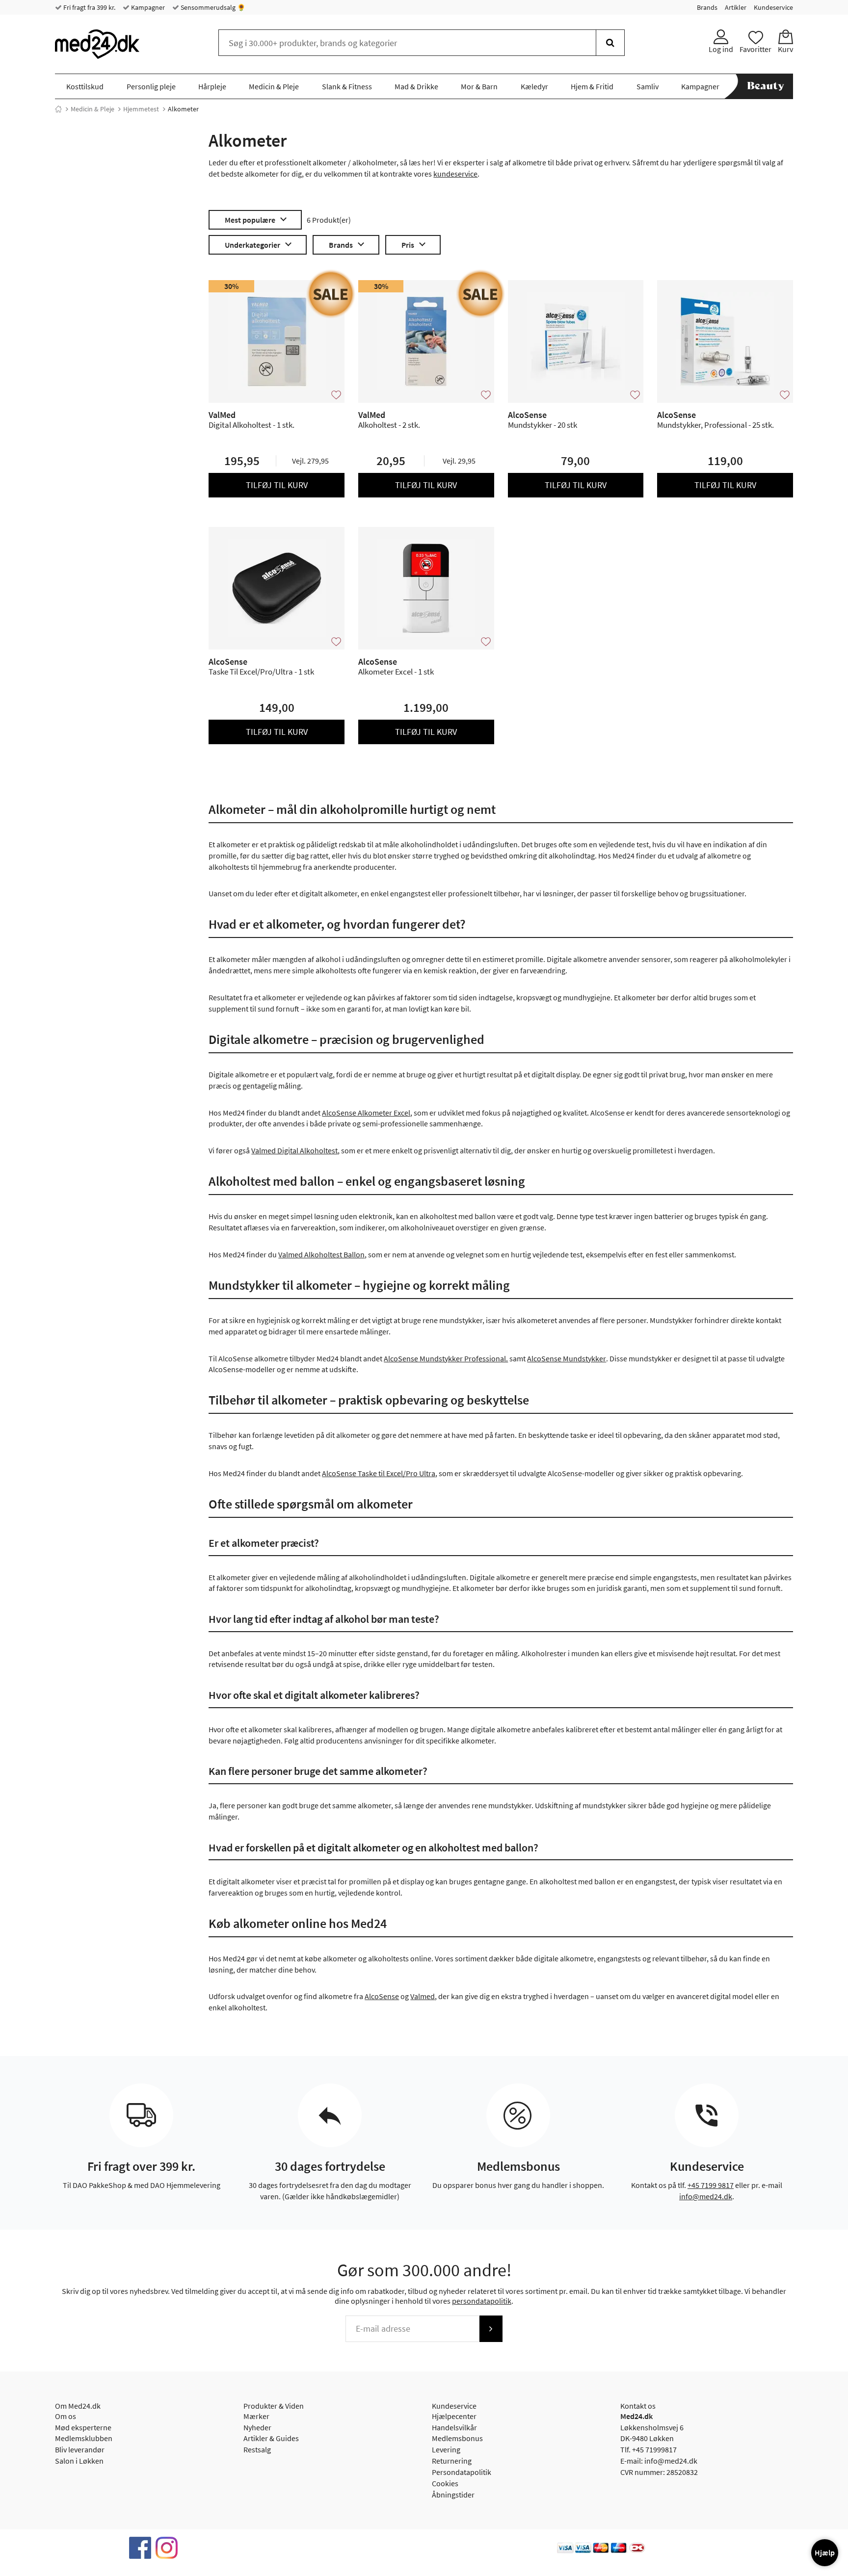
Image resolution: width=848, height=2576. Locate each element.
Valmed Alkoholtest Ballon (321, 1254)
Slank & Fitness (347, 86)
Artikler (736, 7)
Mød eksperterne (83, 2427)
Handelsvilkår (454, 2427)
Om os (66, 2416)
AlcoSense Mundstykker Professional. (446, 1358)
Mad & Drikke (416, 86)
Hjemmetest (141, 109)
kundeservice (455, 174)
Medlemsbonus (457, 2438)
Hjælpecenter (454, 2416)
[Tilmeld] (491, 2329)
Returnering (452, 2461)
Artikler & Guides (271, 2438)
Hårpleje (212, 86)
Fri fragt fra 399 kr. (89, 7)
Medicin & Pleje (274, 86)
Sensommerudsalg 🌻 (212, 7)
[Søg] (610, 43)
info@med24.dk (706, 2196)
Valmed (423, 1996)
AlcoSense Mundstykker (567, 1358)
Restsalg (257, 2449)
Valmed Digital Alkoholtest (294, 1150)
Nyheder (257, 2427)
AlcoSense (382, 1996)
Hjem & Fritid (592, 86)
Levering (446, 2449)
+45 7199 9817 (711, 2185)
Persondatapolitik (462, 2472)
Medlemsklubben (84, 2438)
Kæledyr (534, 86)
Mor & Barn (479, 86)
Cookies (445, 2483)
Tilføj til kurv (277, 485)
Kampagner (147, 7)
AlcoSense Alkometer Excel (366, 1113)
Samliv (648, 86)
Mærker (256, 2416)
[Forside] (58, 109)
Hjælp (825, 2552)
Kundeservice (773, 7)
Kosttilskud (85, 86)
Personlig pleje (151, 86)
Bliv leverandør (80, 2449)
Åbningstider (453, 2495)
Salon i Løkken (79, 2461)
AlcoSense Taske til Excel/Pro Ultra (379, 1473)
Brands (707, 7)
